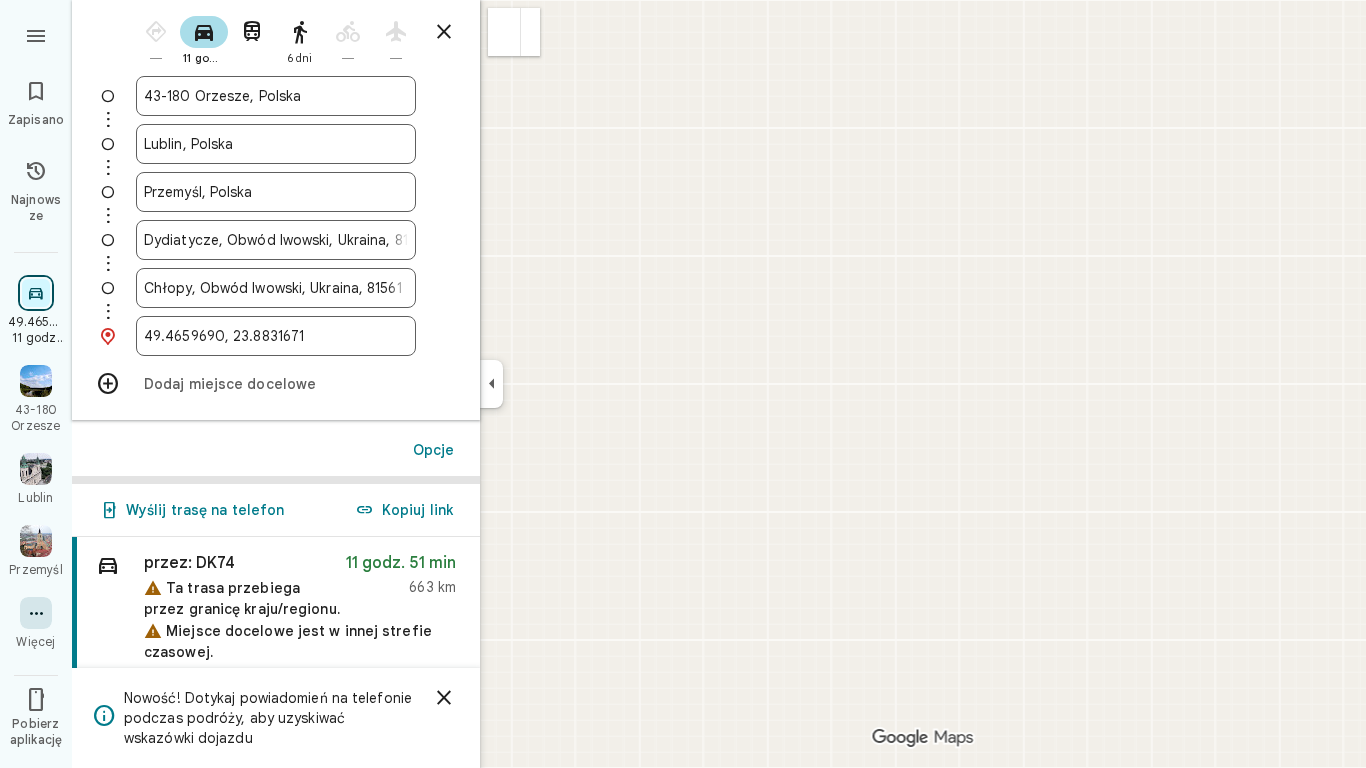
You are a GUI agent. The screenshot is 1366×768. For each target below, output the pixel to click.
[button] (504, 32)
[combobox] (276, 96)
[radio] (156, 38)
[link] (276, 625)
